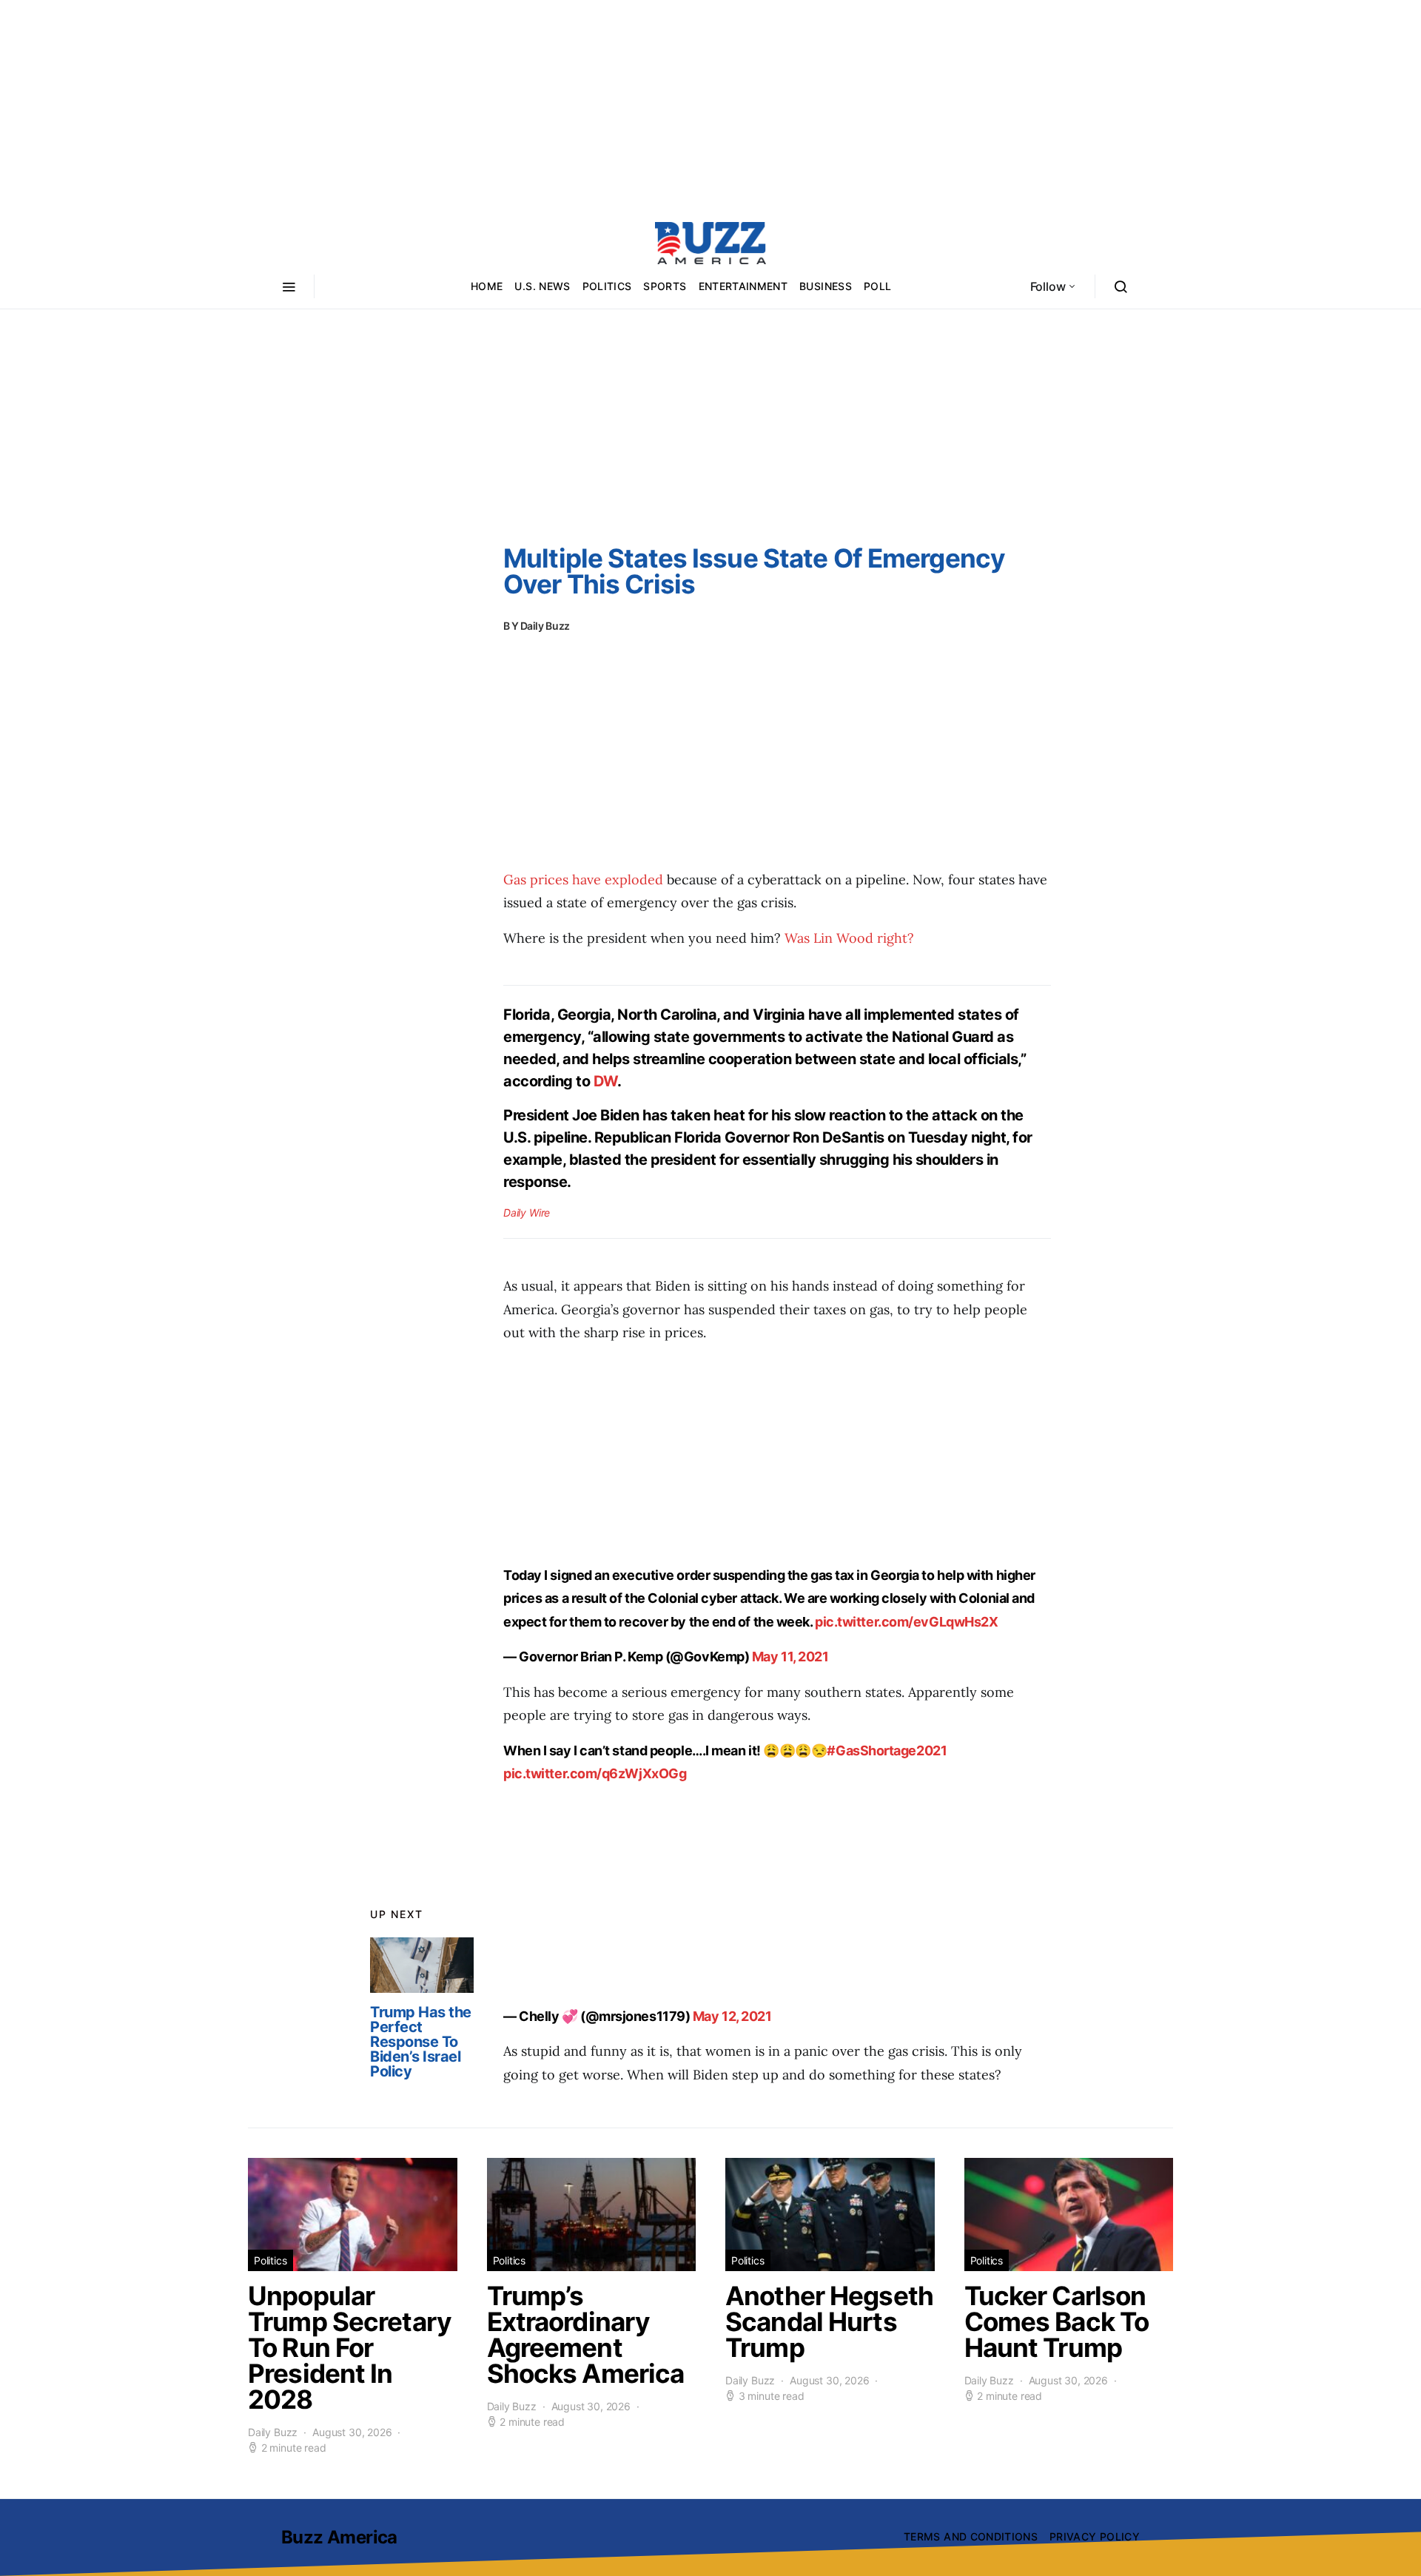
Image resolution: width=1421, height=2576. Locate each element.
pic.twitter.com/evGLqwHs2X (906, 1622)
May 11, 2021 (790, 1657)
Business (826, 286)
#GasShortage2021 (887, 1751)
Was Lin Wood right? (849, 938)
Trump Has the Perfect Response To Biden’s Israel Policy (421, 2042)
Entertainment (743, 286)
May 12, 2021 (732, 2016)
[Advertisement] (710, 104)
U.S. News (542, 286)
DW (605, 1081)
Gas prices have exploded (585, 880)
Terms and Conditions (971, 2536)
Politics (607, 286)
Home (487, 286)
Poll (877, 286)
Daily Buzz (545, 626)
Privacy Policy (1095, 2536)
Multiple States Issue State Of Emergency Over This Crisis (754, 571)
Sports (665, 286)
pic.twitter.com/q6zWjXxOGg (595, 1773)
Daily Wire (527, 1213)
